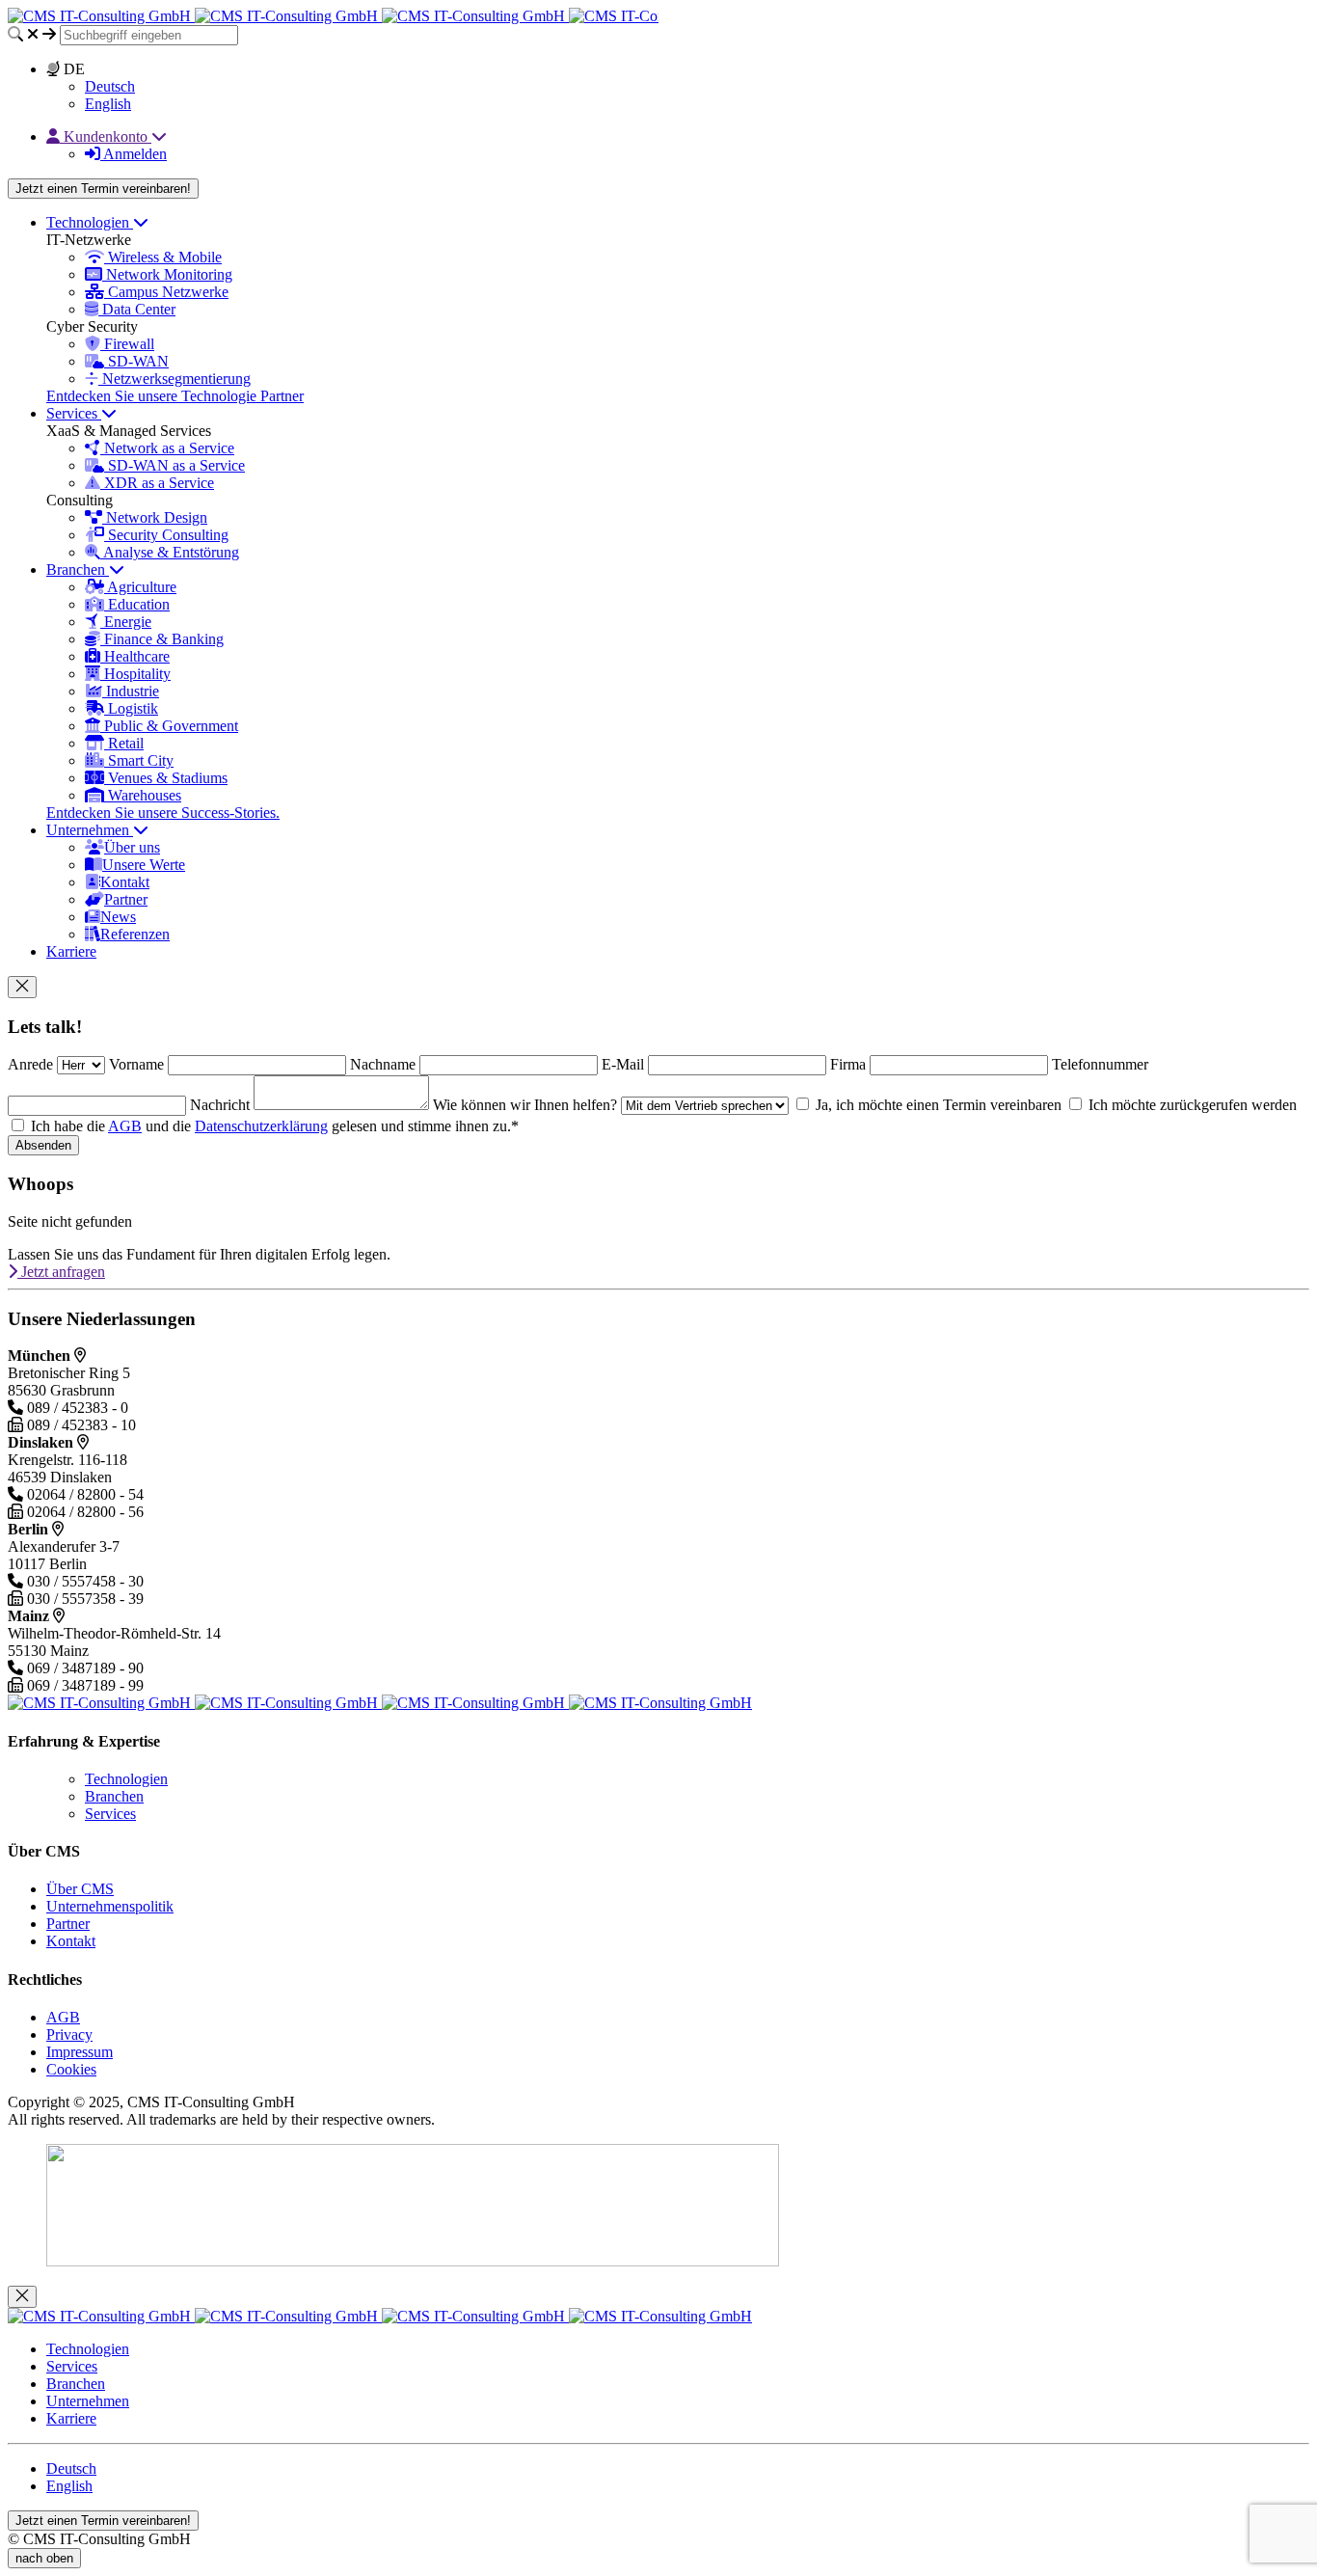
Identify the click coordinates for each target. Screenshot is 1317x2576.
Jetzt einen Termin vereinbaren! (103, 189)
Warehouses (143, 795)
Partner (126, 899)
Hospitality (135, 674)
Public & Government (169, 726)
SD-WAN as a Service (175, 465)
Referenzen (135, 934)
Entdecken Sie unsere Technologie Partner (175, 396)
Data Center (137, 309)
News (118, 917)
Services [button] (74, 413)
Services (110, 1814)
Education (137, 604)
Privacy (69, 2034)
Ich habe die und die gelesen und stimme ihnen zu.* (273, 1126)
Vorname (138, 1064)
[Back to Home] (380, 16)
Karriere (71, 951)
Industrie (131, 691)
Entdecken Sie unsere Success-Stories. (163, 813)
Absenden (43, 1145)
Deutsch (110, 86)
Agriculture (140, 587)
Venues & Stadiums (166, 778)
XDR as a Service (157, 483)
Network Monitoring (167, 274)
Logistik (131, 708)
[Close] (22, 987)
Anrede (32, 1064)
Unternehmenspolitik (110, 1906)
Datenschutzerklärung (261, 1126)
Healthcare (135, 656)
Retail (124, 743)
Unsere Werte (144, 865)
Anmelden (134, 154)
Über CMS (80, 1889)
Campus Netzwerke (166, 292)
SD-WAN (136, 361)
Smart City (139, 760)
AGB (125, 1126)
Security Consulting (166, 535)
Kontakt (125, 882)
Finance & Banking (162, 639)
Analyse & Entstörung (170, 552)
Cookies (71, 2069)
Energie (126, 622)
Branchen (114, 1796)
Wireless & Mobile (163, 257)
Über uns (132, 847)
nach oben (44, 2558)
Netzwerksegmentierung (175, 379)
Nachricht (222, 1105)
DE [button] (72, 69)
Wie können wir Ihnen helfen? (527, 1105)
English (108, 104)
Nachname (385, 1064)
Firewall (127, 344)
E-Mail (625, 1064)
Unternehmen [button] (90, 830)
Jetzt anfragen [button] (61, 1272)
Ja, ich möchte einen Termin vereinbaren (937, 1105)
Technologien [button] (90, 222)
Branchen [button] (78, 569)
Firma (850, 1064)
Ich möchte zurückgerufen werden (1191, 1105)
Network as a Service (167, 448)
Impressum (80, 2052)
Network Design (155, 517)
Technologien (126, 1779)
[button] (107, 136)
